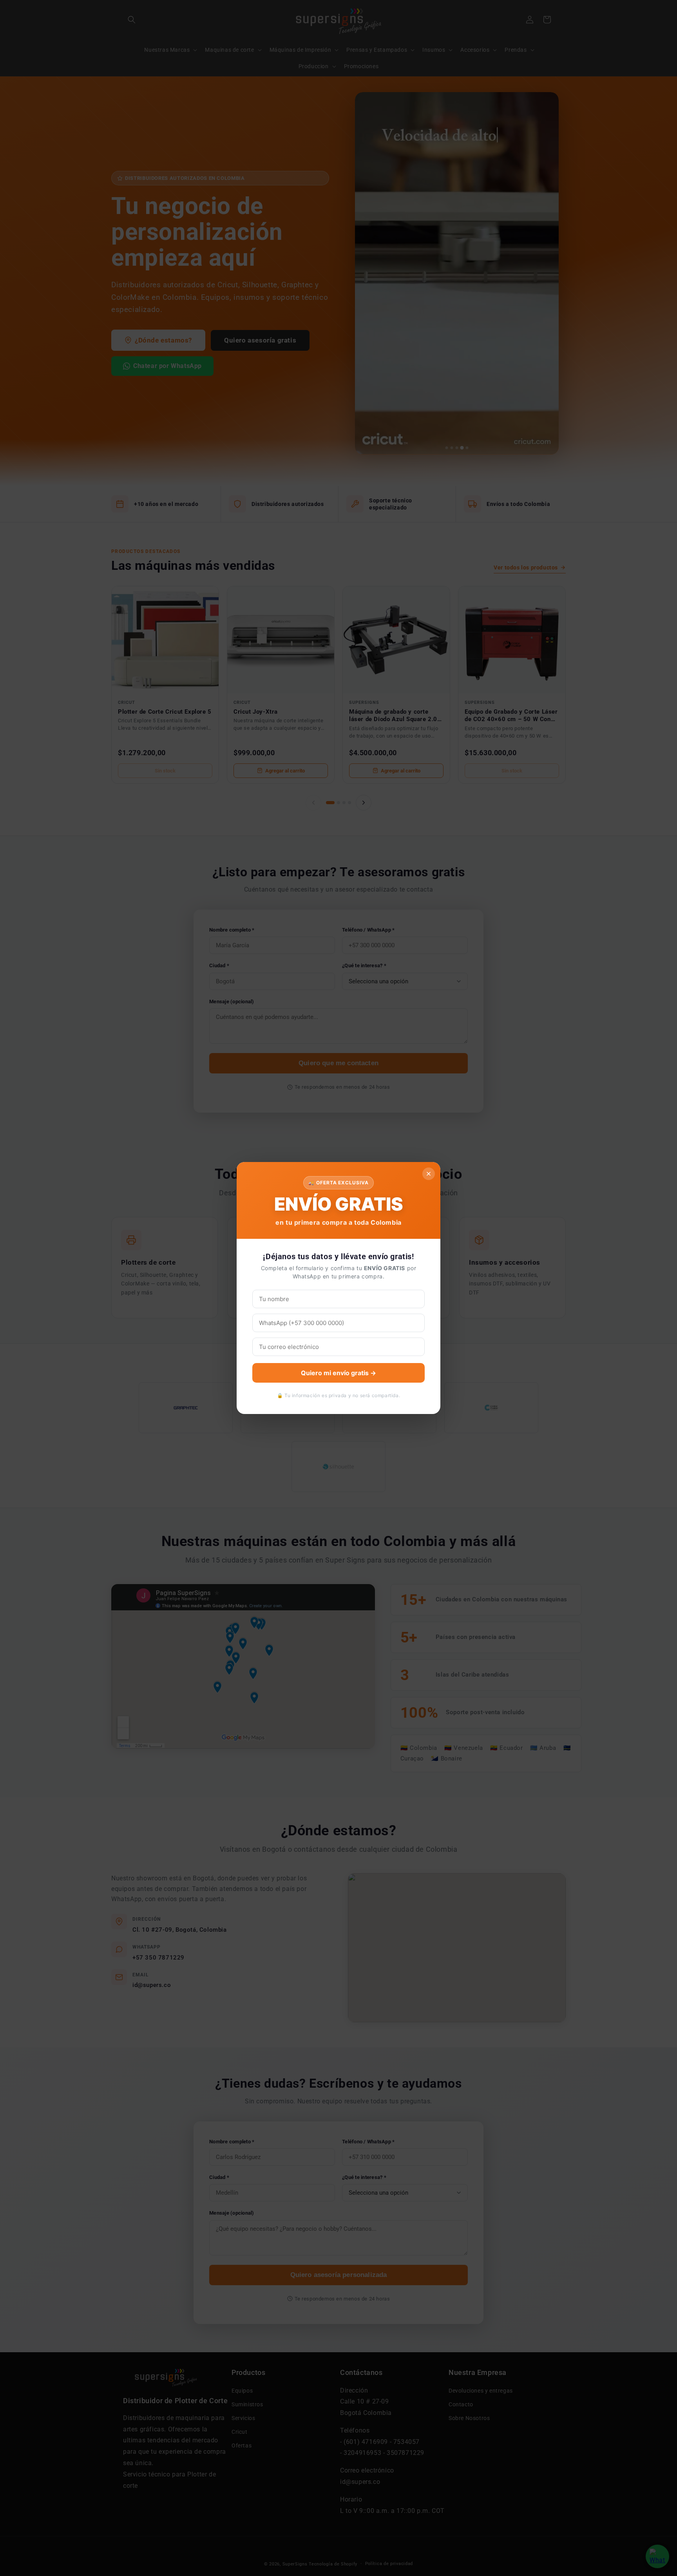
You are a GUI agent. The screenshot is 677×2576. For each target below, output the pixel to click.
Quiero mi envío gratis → (338, 1373)
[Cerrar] (429, 1174)
